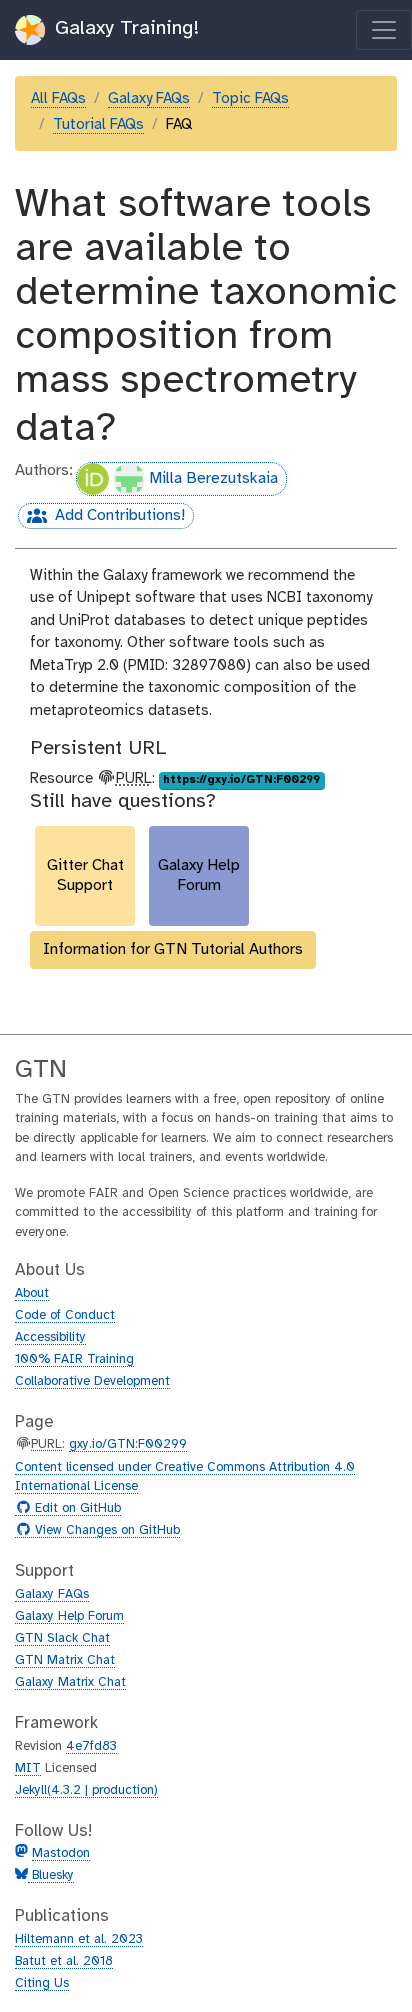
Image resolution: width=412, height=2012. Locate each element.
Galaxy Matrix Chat (70, 1682)
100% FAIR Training (74, 1359)
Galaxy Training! (124, 28)
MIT (28, 1768)
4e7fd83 (91, 1746)
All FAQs (58, 99)
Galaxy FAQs (149, 99)
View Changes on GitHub (105, 1531)
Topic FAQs (250, 99)
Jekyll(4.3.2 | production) (86, 1790)
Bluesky (51, 1875)
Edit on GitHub (75, 1509)
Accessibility (50, 1337)
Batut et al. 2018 (64, 1961)
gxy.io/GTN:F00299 (128, 1444)
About (32, 1293)
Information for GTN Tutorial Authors (173, 949)
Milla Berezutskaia (213, 478)
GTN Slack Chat (62, 1638)
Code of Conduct (65, 1315)
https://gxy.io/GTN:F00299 (241, 780)
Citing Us (42, 1983)
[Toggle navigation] (384, 30)
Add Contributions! (101, 518)
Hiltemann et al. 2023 (79, 1939)
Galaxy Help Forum (69, 1616)
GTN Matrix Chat (65, 1660)
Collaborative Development (92, 1381)
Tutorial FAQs (98, 125)
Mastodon (61, 1853)
